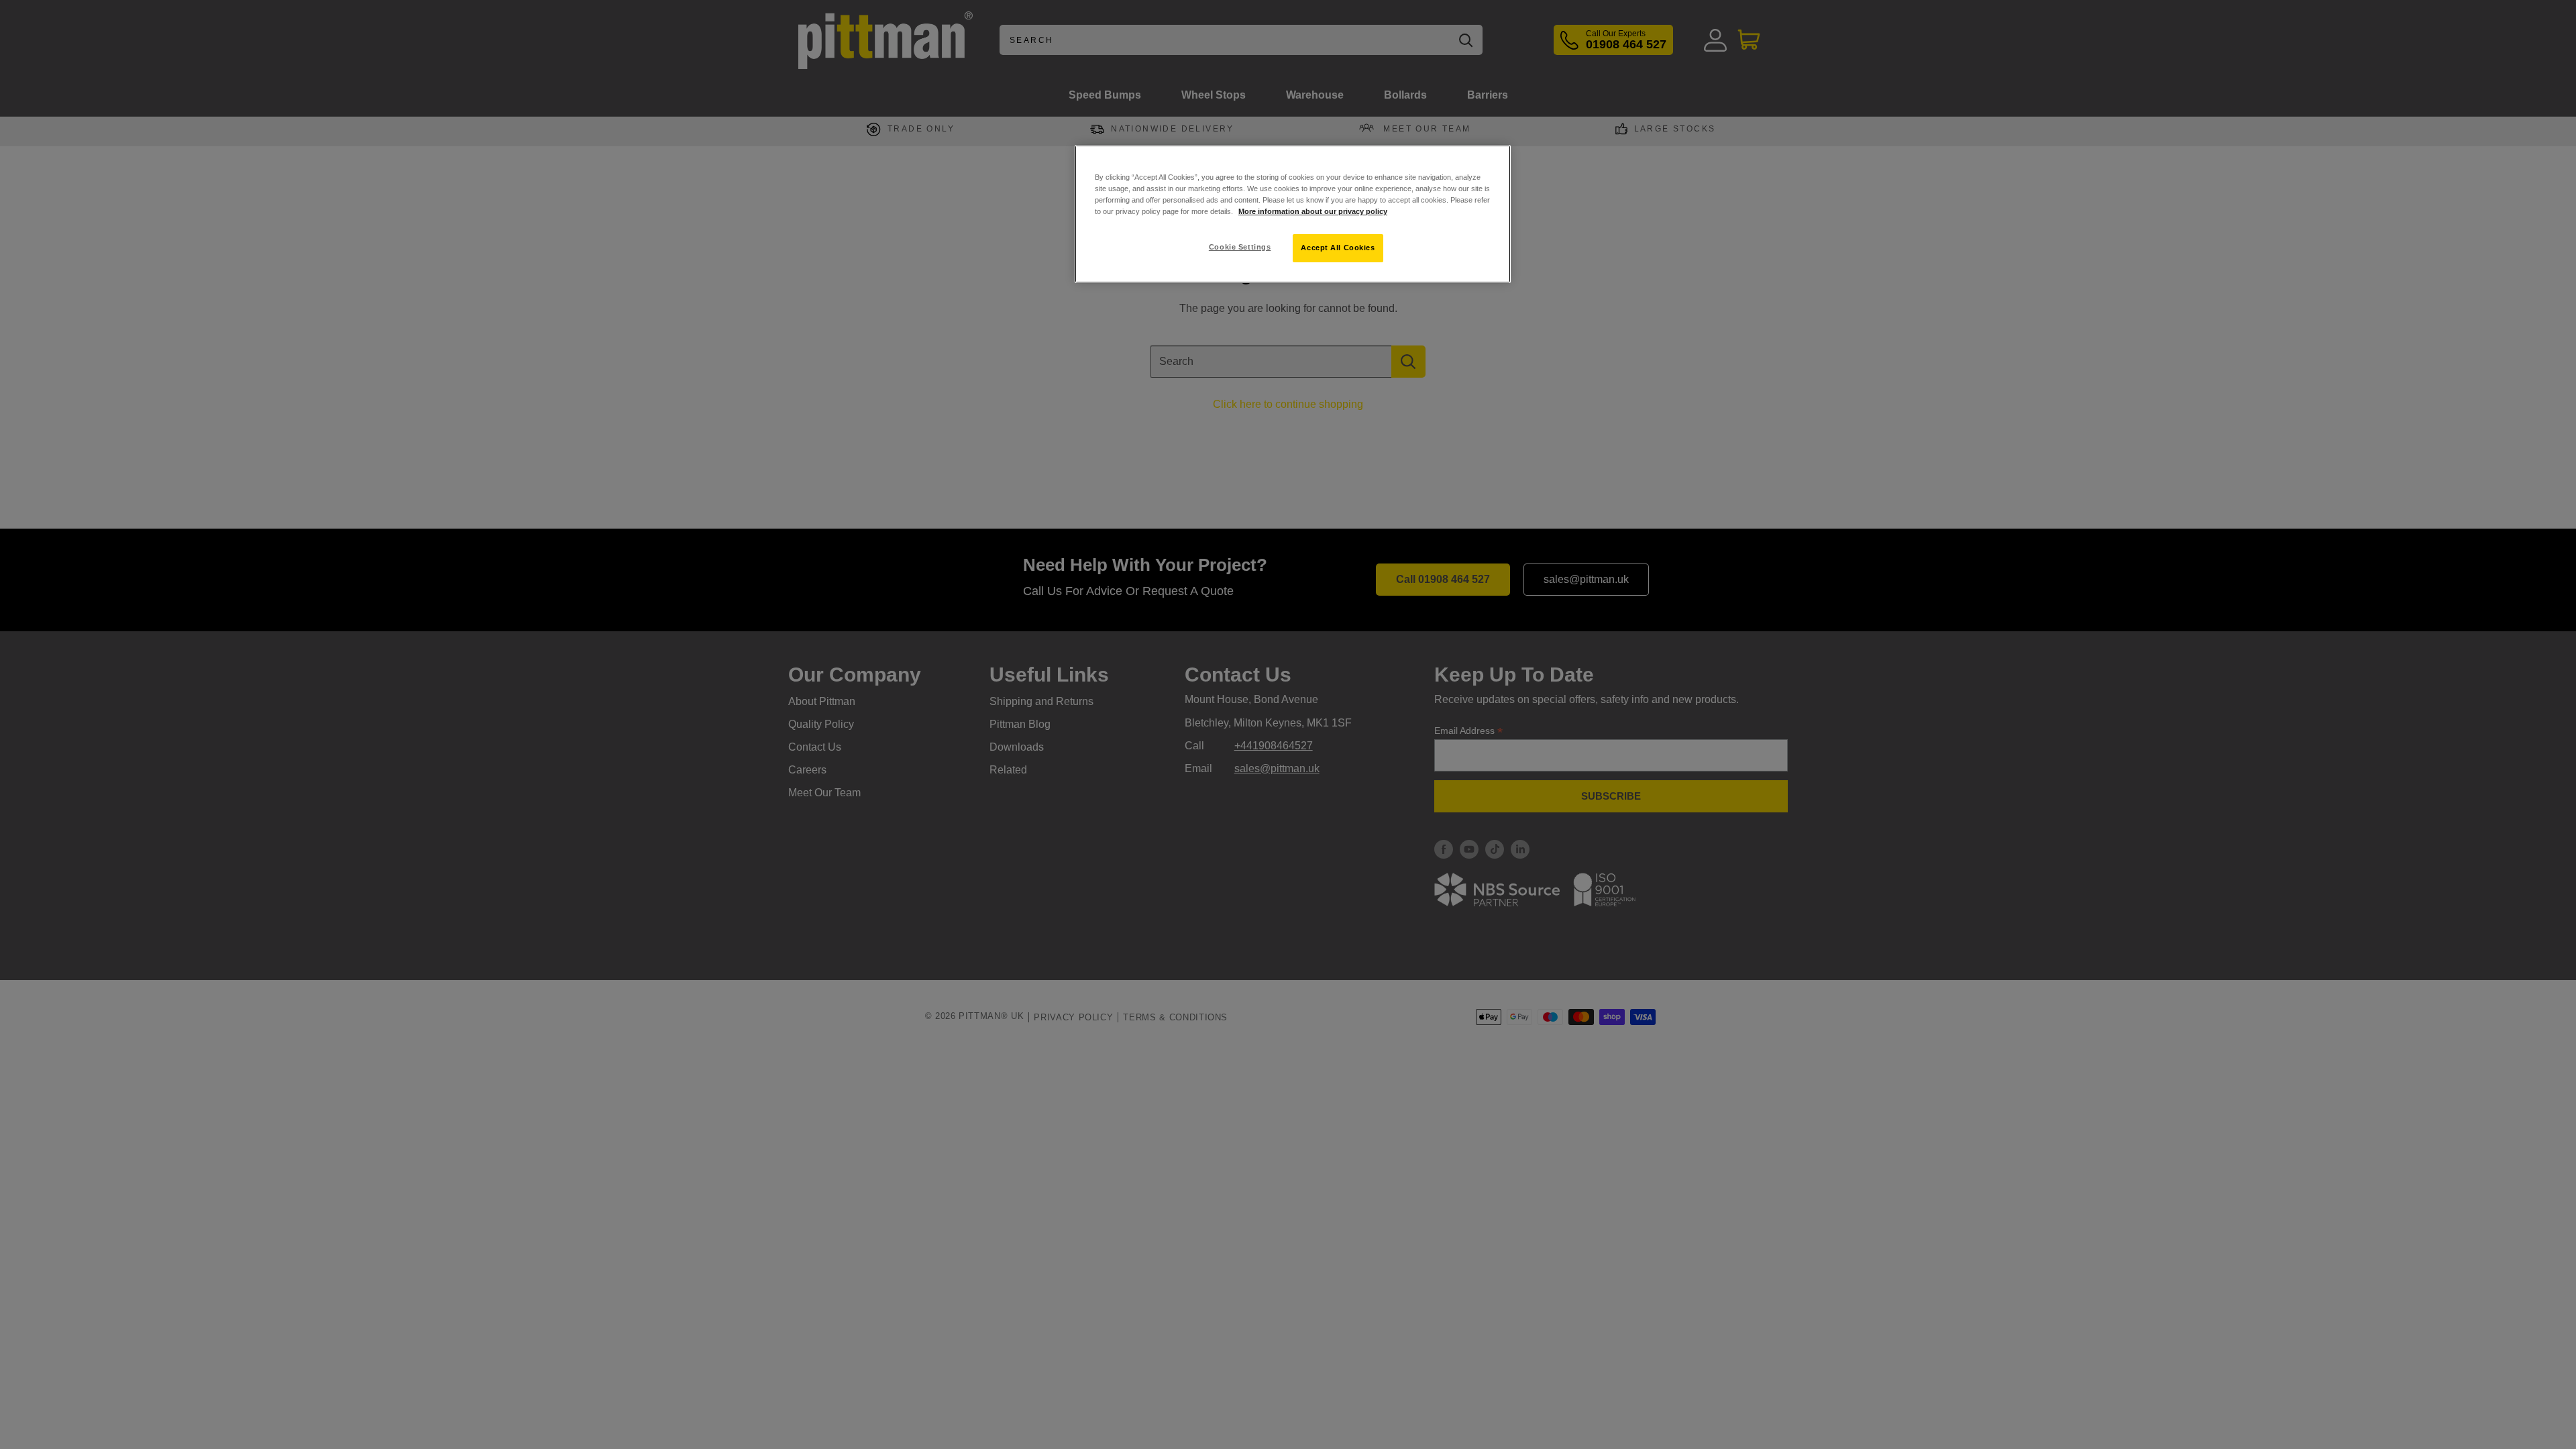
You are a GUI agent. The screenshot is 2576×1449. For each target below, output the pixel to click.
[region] (1293, 214)
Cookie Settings (1240, 247)
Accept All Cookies (1338, 248)
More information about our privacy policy (1313, 211)
